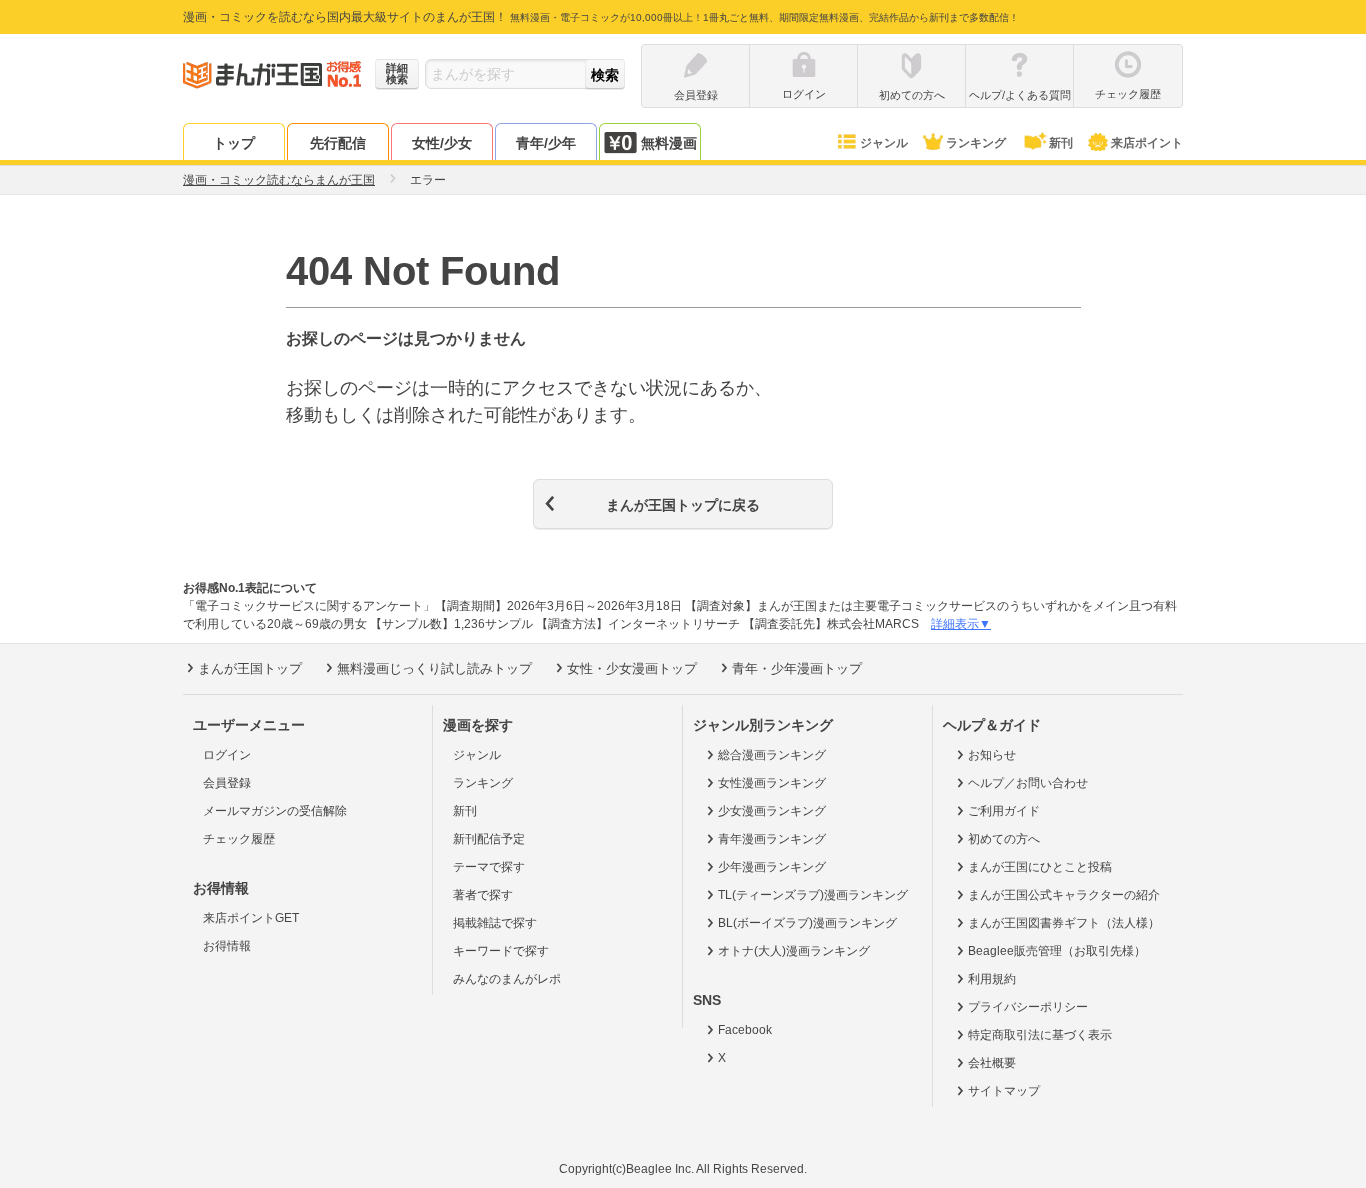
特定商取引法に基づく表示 (1040, 1035)
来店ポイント (1147, 143)
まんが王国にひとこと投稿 (1040, 867)
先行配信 (338, 143)
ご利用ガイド (1004, 811)
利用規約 (992, 979)
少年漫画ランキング (772, 867)
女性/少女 (442, 143)
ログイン (227, 755)
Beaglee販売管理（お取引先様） (1057, 951)
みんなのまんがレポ (507, 979)
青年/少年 (546, 143)
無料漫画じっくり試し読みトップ (434, 668)
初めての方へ (1004, 839)
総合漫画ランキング (772, 755)
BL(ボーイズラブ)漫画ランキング (807, 923)
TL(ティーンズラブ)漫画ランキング (813, 895)
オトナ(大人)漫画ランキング (794, 951)
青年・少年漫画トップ (797, 668)
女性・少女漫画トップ (632, 668)
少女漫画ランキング (772, 811)
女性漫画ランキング (772, 783)
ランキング (976, 143)
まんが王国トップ (250, 668)
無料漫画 (669, 143)
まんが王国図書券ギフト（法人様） (1064, 923)
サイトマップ (1004, 1091)
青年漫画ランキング (772, 839)
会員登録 (227, 783)
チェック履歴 (239, 839)
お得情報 (227, 946)
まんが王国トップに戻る (683, 505)
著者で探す (483, 895)
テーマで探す (489, 867)
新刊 (1061, 143)
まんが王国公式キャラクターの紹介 (1064, 895)
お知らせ (992, 755)
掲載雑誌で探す (495, 923)
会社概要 (992, 1063)
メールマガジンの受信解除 (275, 811)
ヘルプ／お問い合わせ (1028, 783)
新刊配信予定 (489, 839)
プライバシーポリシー (1028, 1007)
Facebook (745, 1030)
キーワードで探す (501, 951)
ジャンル (884, 143)
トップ (234, 143)
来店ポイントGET (251, 918)
